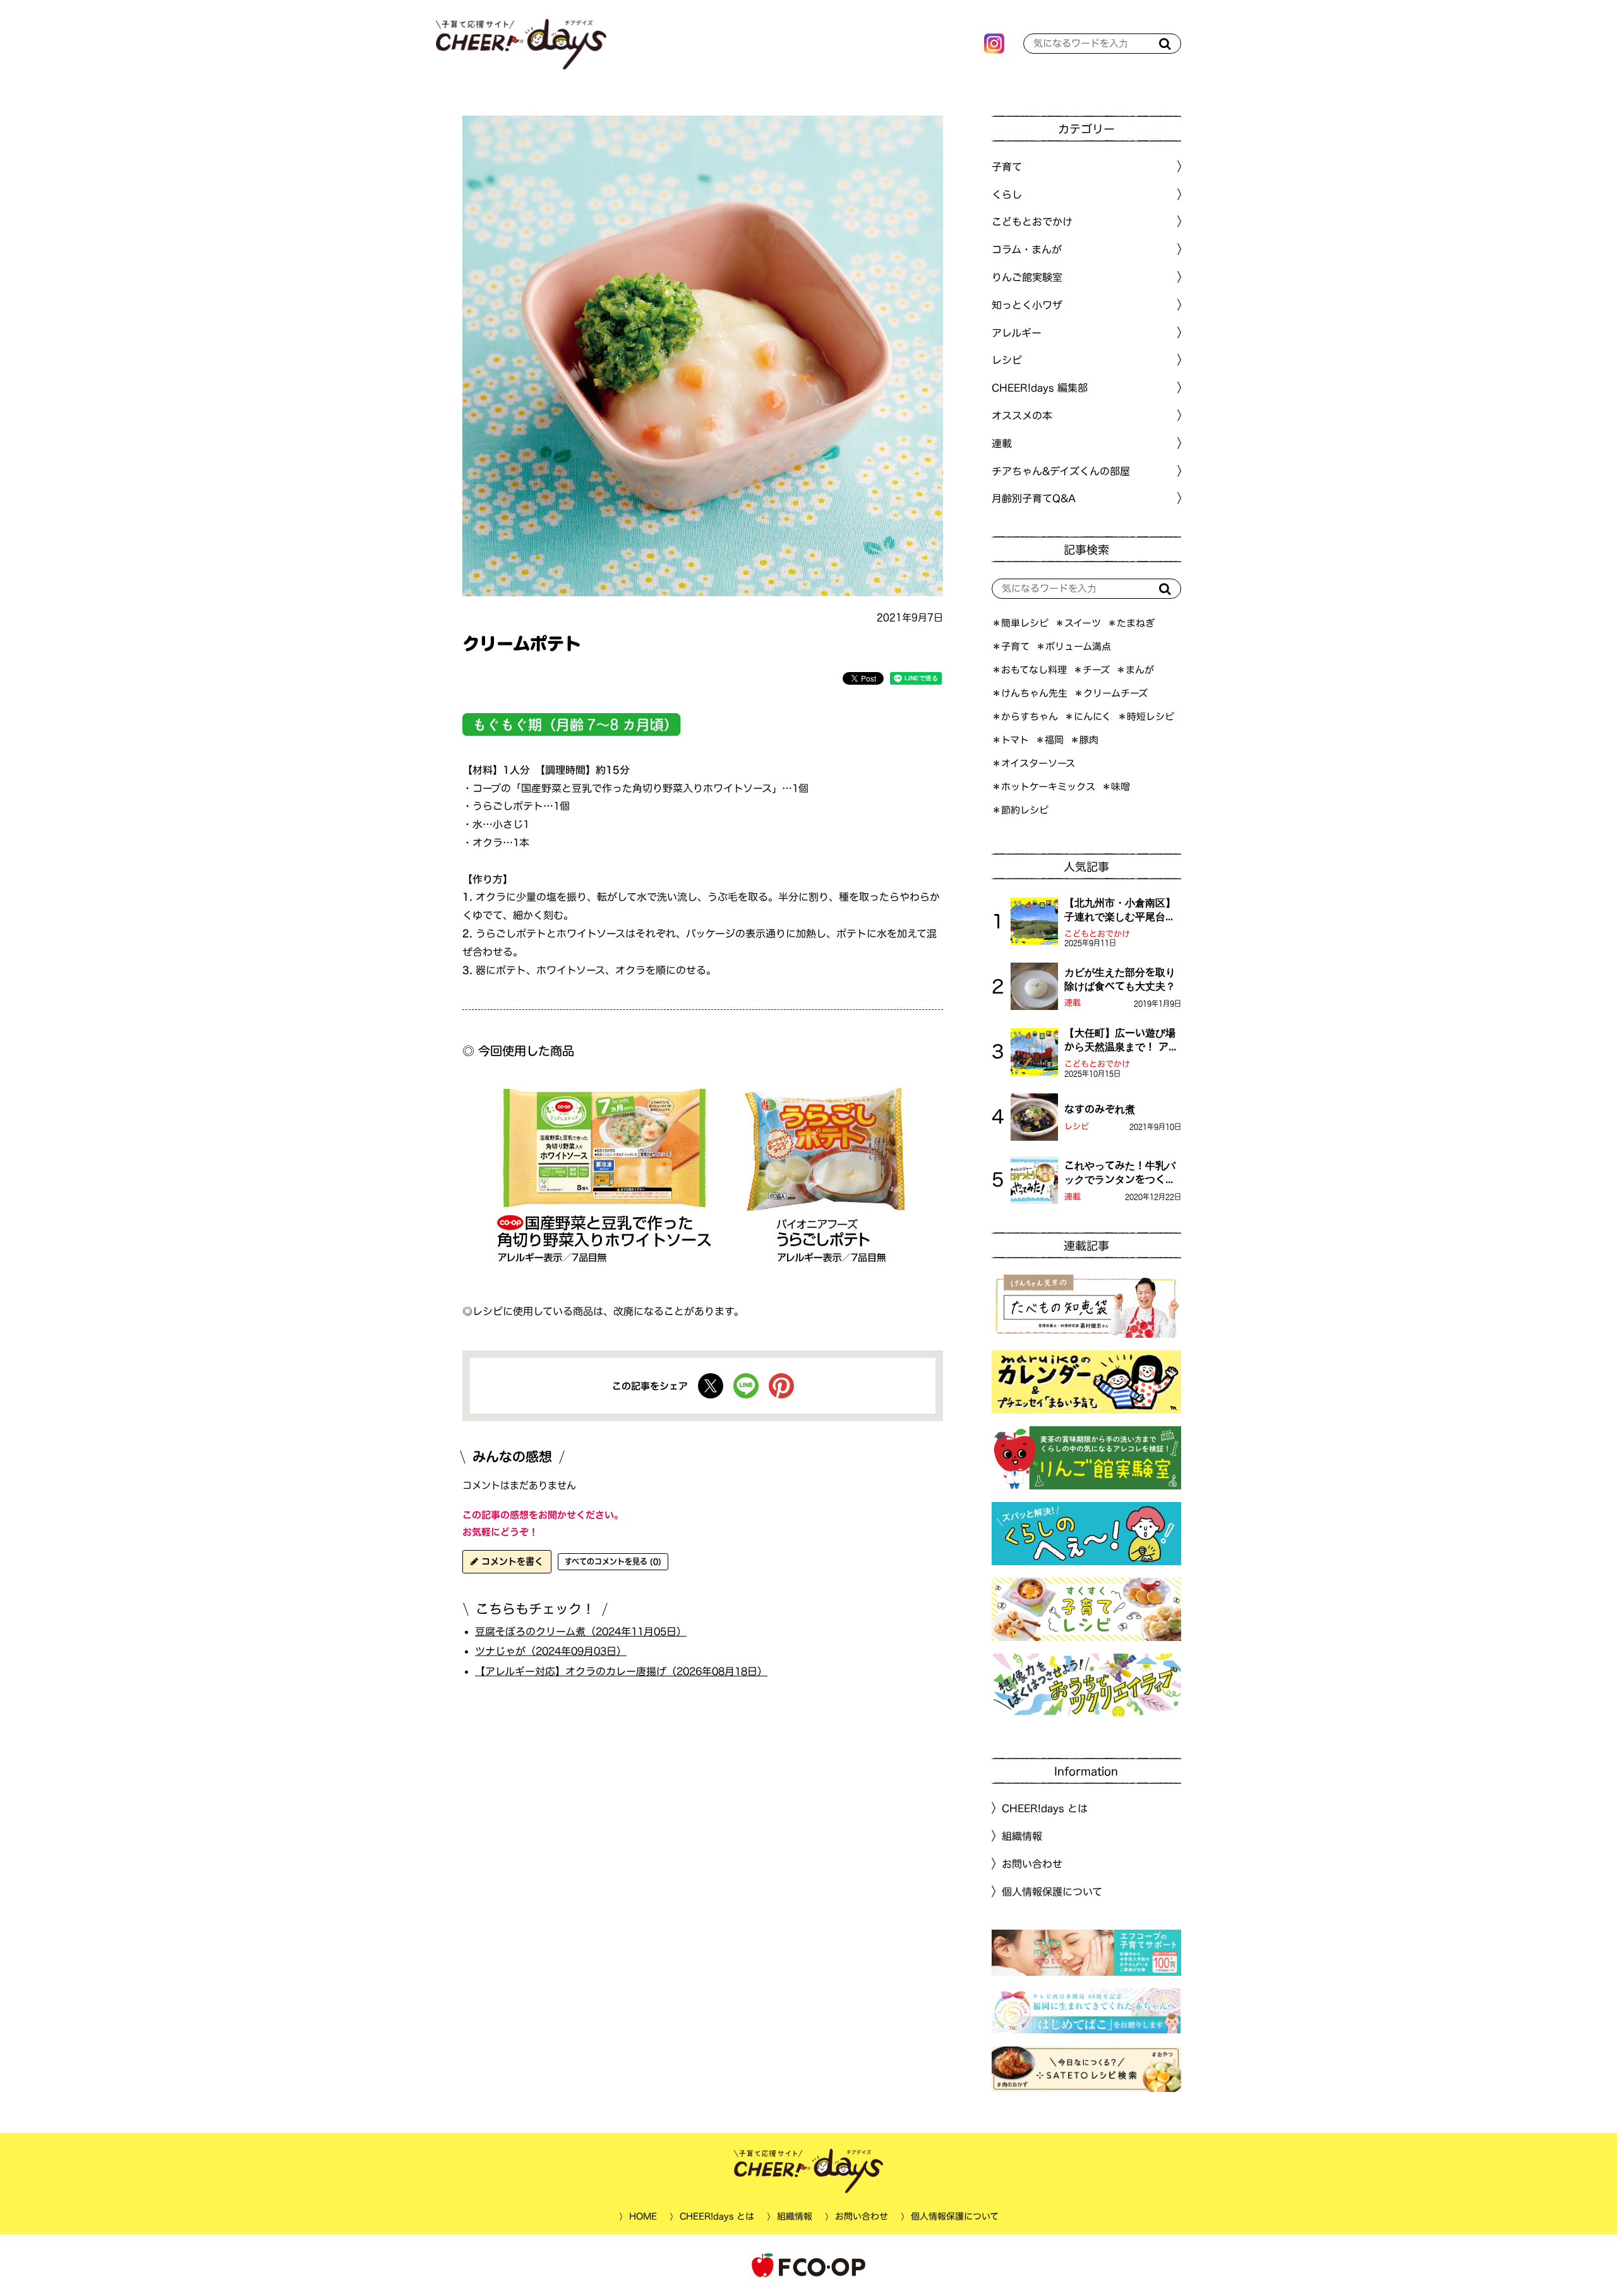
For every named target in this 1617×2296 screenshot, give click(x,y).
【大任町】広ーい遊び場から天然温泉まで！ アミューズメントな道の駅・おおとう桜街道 (1121, 1041)
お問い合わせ (1032, 1864)
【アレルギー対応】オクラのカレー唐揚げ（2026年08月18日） (621, 1671)
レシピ (1077, 1127)
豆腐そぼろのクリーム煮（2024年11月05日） (581, 1631)
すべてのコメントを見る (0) (613, 1561)
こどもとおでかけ (1097, 934)
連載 (1002, 443)
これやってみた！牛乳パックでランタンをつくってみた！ (1120, 1174)
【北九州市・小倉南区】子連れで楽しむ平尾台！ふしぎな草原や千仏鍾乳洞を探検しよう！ (1120, 911)
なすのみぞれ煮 (1100, 1109)
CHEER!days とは (1045, 1808)
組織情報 (1022, 1836)
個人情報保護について (1052, 1892)
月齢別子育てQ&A (1034, 498)
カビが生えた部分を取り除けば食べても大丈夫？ (1120, 979)
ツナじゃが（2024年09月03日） (551, 1651)
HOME (642, 2216)
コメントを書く (511, 1561)
